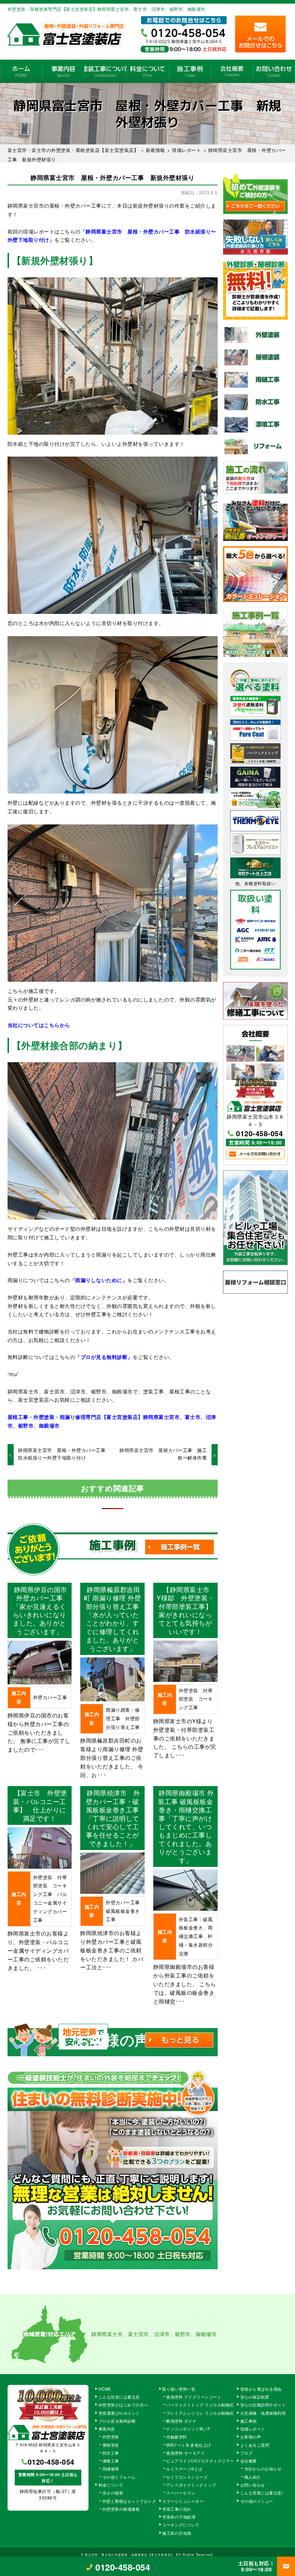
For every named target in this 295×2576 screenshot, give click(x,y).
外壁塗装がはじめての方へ (123, 2405)
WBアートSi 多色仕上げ (189, 2445)
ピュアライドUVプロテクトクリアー (200, 2461)
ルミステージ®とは (184, 2469)
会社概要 (232, 71)
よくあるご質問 (255, 2445)
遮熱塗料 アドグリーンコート (194, 2397)
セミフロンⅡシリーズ (187, 2477)
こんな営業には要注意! (262, 2493)
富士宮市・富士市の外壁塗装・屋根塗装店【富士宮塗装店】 (130, 2554)
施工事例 (190, 71)
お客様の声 (251, 2437)
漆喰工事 (111, 2461)
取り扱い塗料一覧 (179, 2389)
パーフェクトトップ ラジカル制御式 (200, 2405)
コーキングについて (181, 2525)
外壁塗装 (111, 2437)
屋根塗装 (111, 2445)
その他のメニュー (257, 2501)
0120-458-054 (259, 1133)
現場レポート (253, 2429)
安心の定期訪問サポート (263, 2405)
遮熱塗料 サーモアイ (185, 2453)
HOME (21, 71)
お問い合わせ (274, 71)
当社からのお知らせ (263, 2469)
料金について (147, 71)
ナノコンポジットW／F (188, 2429)
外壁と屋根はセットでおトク (130, 2501)
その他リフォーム (119, 2477)
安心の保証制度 (255, 2397)
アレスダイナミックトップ (191, 2485)
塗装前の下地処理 (179, 2517)
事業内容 (63, 71)
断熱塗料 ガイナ (181, 2421)
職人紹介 (253, 2477)
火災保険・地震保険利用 (263, 2413)
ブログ (247, 2453)
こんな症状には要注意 (119, 2397)
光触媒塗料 (177, 2437)
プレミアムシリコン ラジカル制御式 (200, 2413)
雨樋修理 (111, 2469)
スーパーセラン (181, 2493)
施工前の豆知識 (177, 2533)
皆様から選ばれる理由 (261, 2389)
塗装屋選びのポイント (119, 2413)
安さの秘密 (113, 2493)
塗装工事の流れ (105, 71)
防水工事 (111, 2453)
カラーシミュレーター (183, 2501)
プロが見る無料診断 (117, 2421)
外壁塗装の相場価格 (121, 2509)
